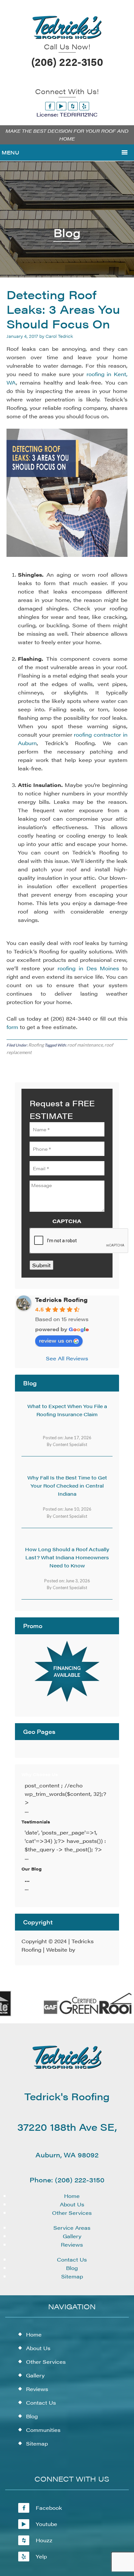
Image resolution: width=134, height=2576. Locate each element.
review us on (56, 1340)
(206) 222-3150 (67, 61)
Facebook (49, 2508)
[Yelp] (84, 106)
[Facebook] (50, 106)
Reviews (72, 2245)
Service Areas (72, 2228)
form (12, 1027)
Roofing (36, 1045)
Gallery (72, 2236)
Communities (43, 2430)
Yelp (41, 2556)
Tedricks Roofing (61, 1300)
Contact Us (72, 2259)
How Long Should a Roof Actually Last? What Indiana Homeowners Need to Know (67, 1557)
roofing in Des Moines (88, 968)
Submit (41, 1265)
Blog (72, 2268)
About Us (72, 2204)
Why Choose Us (40, 1774)
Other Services (72, 2213)
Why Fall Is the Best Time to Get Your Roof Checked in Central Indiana (67, 1485)
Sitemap (72, 2276)
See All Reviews (67, 1358)
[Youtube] (61, 106)
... (27, 1880)
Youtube (47, 2524)
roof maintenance (85, 1045)
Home (72, 2196)
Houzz (44, 2540)
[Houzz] (73, 106)
